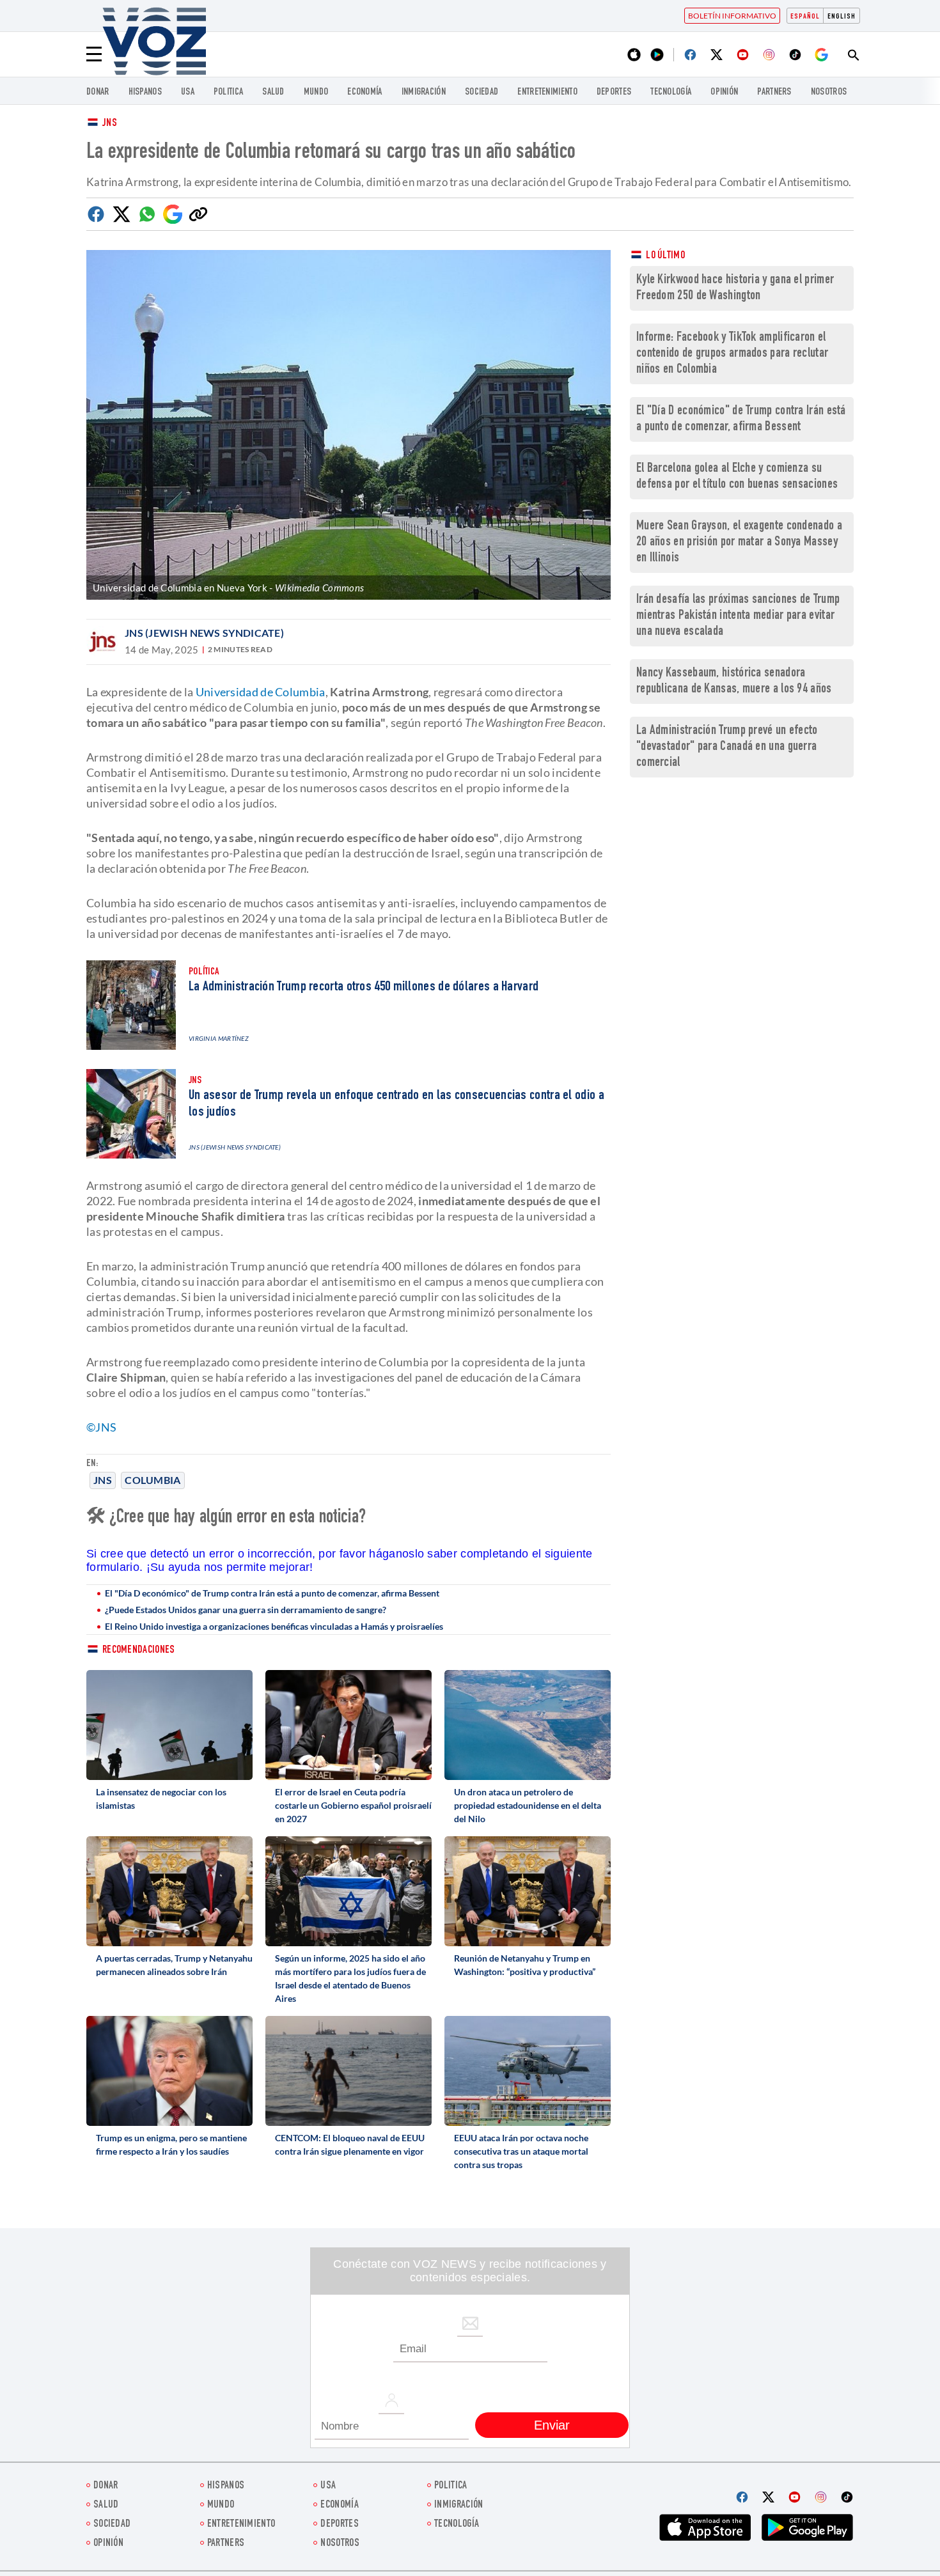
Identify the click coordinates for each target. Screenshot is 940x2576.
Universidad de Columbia (261, 692)
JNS (110, 124)
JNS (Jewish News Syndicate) (204, 633)
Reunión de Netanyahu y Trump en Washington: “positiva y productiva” (525, 1965)
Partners (774, 92)
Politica (228, 92)
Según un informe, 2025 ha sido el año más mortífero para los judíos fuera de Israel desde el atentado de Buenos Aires (350, 1978)
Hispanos (145, 92)
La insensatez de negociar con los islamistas (161, 1799)
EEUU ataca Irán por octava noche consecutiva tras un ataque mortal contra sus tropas (521, 2151)
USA (188, 92)
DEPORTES (614, 92)
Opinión (724, 92)
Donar (98, 92)
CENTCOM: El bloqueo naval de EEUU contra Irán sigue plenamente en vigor (350, 2144)
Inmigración (424, 92)
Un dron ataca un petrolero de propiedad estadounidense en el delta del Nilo (528, 1805)
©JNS (101, 1427)
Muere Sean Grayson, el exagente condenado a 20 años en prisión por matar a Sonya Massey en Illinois (739, 543)
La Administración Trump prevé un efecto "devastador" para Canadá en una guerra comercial (727, 747)
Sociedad (482, 92)
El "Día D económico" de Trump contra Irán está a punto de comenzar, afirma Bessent (272, 1593)
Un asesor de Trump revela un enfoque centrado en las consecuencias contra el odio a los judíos (396, 1104)
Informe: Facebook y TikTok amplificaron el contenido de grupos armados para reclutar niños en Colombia (732, 354)
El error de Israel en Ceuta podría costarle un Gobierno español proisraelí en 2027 (353, 1805)
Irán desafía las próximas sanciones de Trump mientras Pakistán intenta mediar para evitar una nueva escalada (738, 616)
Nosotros (829, 92)
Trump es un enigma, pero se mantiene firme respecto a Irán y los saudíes (171, 2144)
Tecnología (671, 92)
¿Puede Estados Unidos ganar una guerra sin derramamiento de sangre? (246, 1610)
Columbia (153, 1480)
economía (364, 92)
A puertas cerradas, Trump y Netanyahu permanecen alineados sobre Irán (174, 1965)
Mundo (316, 92)
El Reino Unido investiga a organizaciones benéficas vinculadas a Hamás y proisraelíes (274, 1626)
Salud (273, 92)
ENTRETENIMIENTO (547, 92)
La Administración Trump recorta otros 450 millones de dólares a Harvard (364, 987)
